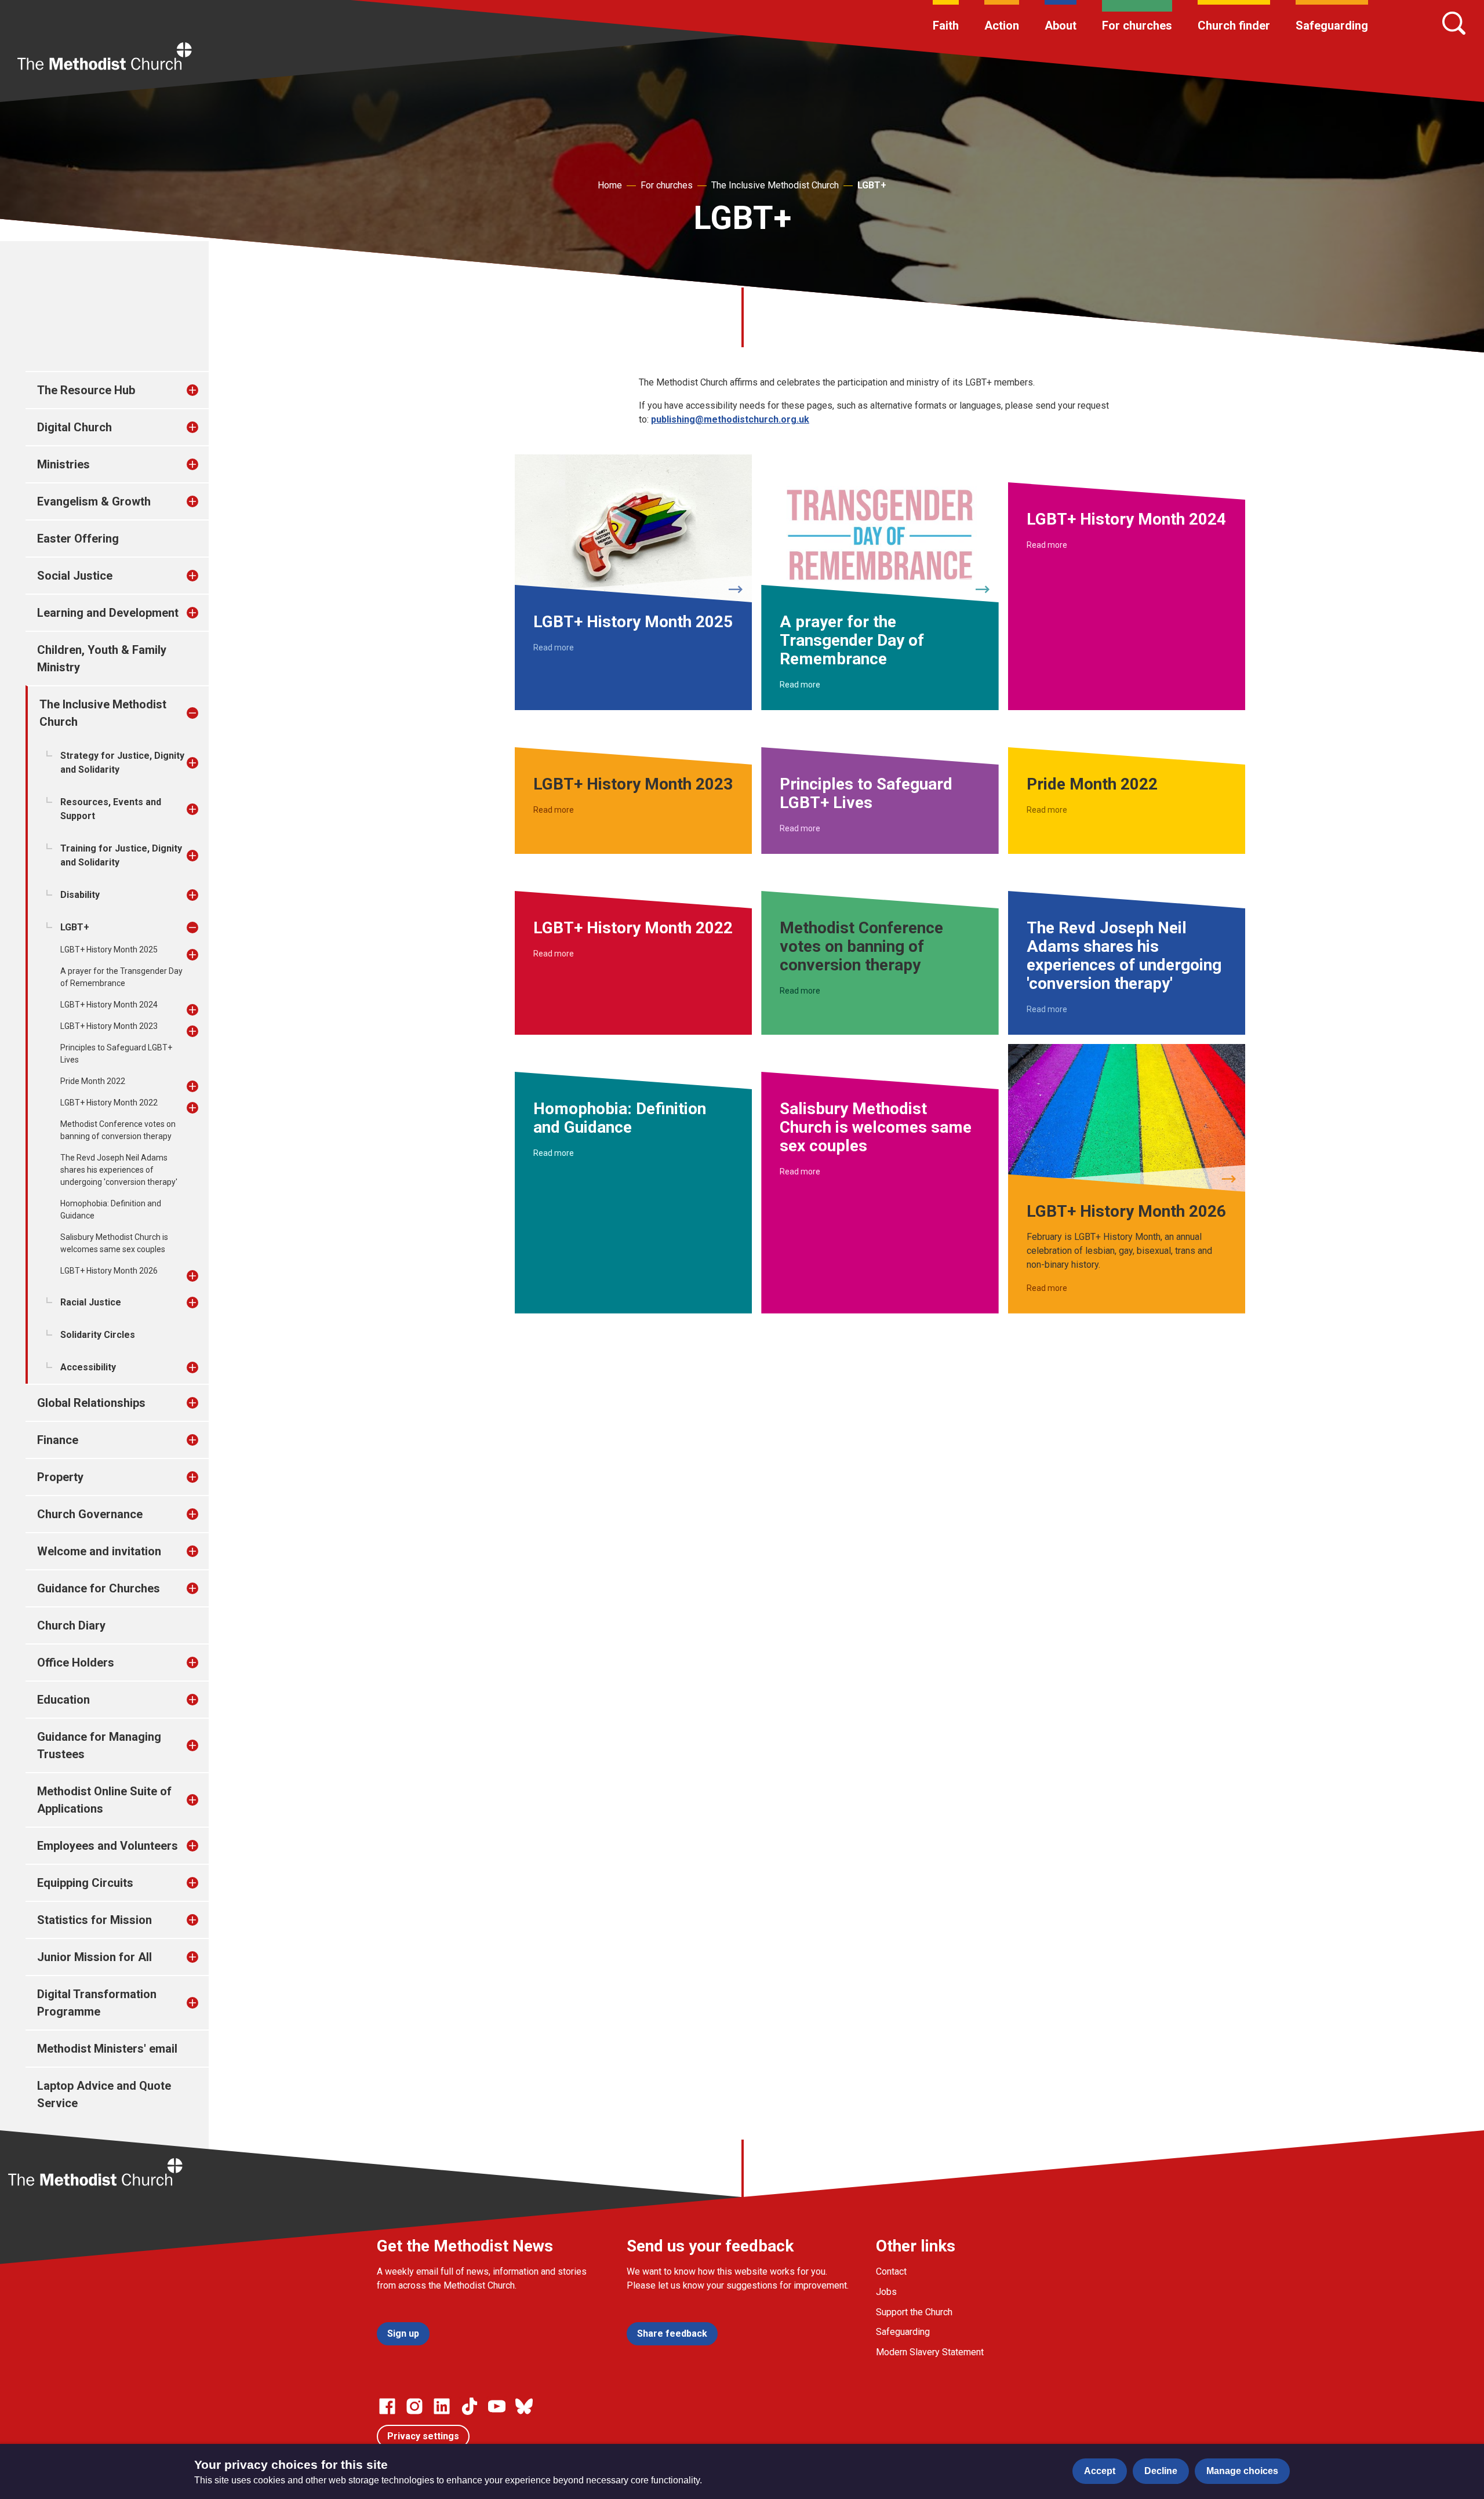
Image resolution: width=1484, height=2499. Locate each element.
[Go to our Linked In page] (442, 2406)
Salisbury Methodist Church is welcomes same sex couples (114, 1243)
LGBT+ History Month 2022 (109, 1103)
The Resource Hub (86, 390)
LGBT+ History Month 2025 (109, 950)
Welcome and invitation (99, 1551)
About (1061, 26)
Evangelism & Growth (94, 501)
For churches (1137, 26)
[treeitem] (205, 390)
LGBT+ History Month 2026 (109, 1271)
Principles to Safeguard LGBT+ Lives (116, 1054)
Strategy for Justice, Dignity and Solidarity (122, 763)
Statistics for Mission (94, 1920)
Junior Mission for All (94, 1957)
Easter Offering (78, 539)
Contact (891, 2271)
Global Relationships (91, 1403)
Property (60, 1477)
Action (1002, 26)
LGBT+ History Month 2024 (109, 1005)
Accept (1100, 2471)
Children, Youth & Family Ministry (102, 659)
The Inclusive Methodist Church (775, 185)
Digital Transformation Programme (97, 2003)
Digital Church (74, 427)
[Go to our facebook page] (387, 2406)
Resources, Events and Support (111, 809)
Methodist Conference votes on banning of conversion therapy (118, 1130)
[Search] (1454, 23)
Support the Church (914, 2312)
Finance (58, 1440)
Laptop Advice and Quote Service (104, 2094)
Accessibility (88, 1367)
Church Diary (71, 1625)
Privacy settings (423, 2436)
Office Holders (76, 1663)
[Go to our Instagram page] (414, 2406)
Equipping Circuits (85, 1883)
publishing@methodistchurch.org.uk (730, 419)
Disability (80, 895)
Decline (1161, 2471)
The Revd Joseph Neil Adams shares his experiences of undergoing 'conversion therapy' (119, 1170)
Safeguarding (1332, 26)
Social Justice (75, 576)
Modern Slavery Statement (930, 2352)
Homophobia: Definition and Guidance (111, 1210)
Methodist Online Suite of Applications (104, 1800)
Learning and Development (108, 613)
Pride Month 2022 (93, 1081)
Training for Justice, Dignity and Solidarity (121, 855)
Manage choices (1242, 2471)
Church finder (1234, 26)
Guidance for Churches (99, 1588)
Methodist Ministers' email (107, 2049)
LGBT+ (872, 185)
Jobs (886, 2292)
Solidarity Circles (98, 1335)
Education (63, 1700)
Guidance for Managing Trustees (99, 1745)
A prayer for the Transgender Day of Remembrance (121, 977)
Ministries (63, 464)
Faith (946, 26)
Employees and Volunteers (108, 1846)
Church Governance (90, 1514)
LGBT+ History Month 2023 (109, 1026)
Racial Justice (91, 1302)
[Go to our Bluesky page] (524, 2406)
